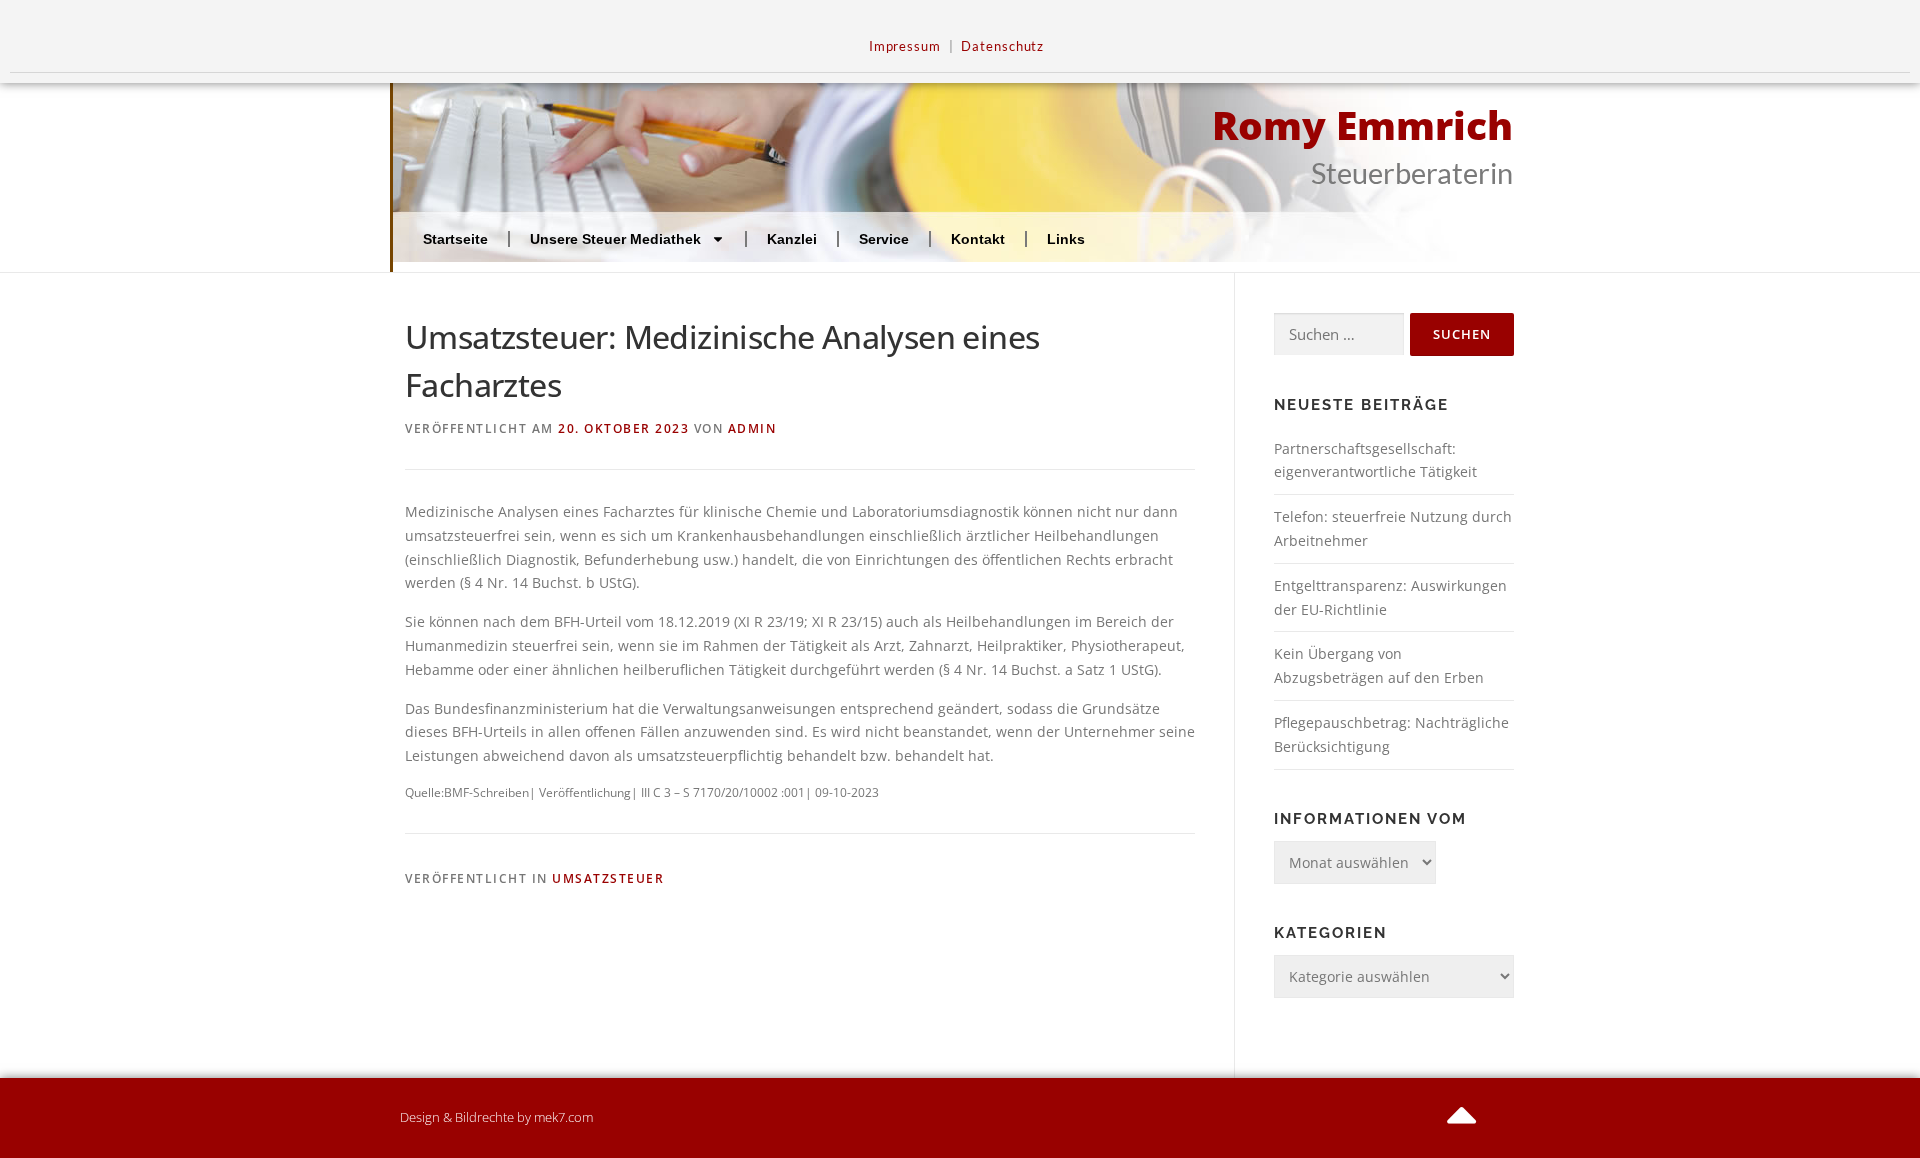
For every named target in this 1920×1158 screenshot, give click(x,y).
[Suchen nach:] (1339, 334)
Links (1066, 239)
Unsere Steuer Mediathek (615, 239)
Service (884, 239)
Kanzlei (792, 239)
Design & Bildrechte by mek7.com (496, 1117)
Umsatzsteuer (608, 878)
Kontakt (978, 239)
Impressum (905, 46)
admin (752, 428)
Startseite (455, 239)
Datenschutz (1002, 46)
